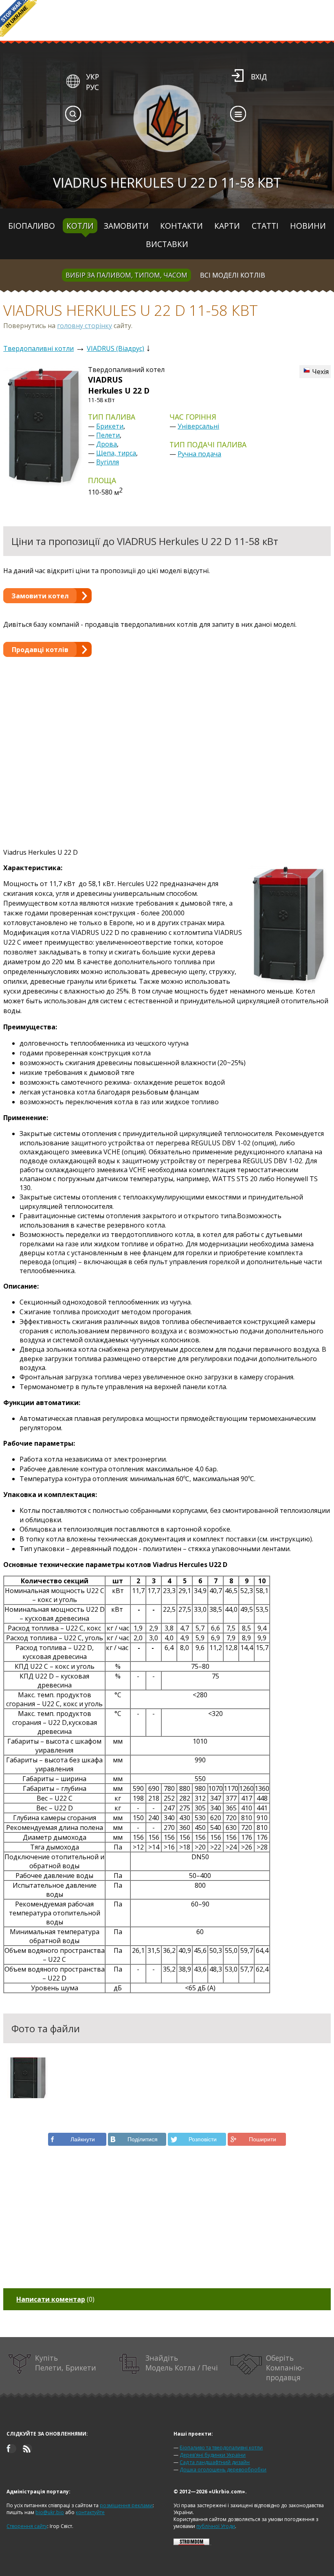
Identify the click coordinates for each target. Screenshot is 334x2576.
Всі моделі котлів (233, 275)
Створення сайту (27, 2526)
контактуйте (90, 2512)
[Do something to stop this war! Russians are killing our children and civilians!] (18, 18)
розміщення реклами (126, 2505)
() (55, 2299)
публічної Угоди (216, 2526)
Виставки (167, 244)
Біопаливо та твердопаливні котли (221, 2448)
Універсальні (198, 426)
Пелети (108, 435)
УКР (92, 77)
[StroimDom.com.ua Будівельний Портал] (191, 2543)
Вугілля (108, 462)
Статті (265, 226)
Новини (308, 226)
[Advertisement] (167, 744)
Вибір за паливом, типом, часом (126, 275)
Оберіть (285, 2368)
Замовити (126, 226)
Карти (227, 226)
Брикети (110, 426)
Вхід (259, 77)
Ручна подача (199, 454)
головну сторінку (85, 326)
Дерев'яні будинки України (213, 2455)
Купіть (66, 2363)
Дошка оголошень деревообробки (223, 2470)
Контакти (181, 226)
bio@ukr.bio (50, 2512)
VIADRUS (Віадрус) (115, 348)
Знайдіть (182, 2363)
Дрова (107, 444)
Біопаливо (32, 226)
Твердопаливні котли (38, 348)
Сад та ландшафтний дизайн (215, 2462)
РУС (92, 87)
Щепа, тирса (116, 453)
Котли (80, 226)
